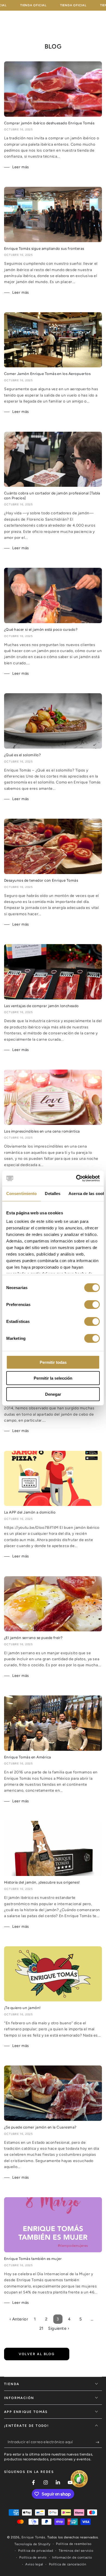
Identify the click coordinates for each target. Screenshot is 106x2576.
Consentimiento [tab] (21, 1193)
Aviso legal (34, 2564)
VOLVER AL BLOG (37, 2354)
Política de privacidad (36, 2551)
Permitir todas (53, 1362)
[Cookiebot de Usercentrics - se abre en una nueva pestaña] (76, 1178)
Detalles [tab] (53, 1193)
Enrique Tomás (33, 2537)
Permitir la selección (53, 1378)
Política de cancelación (68, 2564)
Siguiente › (59, 2328)
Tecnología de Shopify (32, 2544)
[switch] (92, 1304)
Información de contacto (72, 2557)
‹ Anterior (19, 2319)
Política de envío (33, 2557)
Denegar (53, 1394)
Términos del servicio (76, 2551)
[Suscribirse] (99, 2442)
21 (41, 2328)
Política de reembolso (74, 2544)
